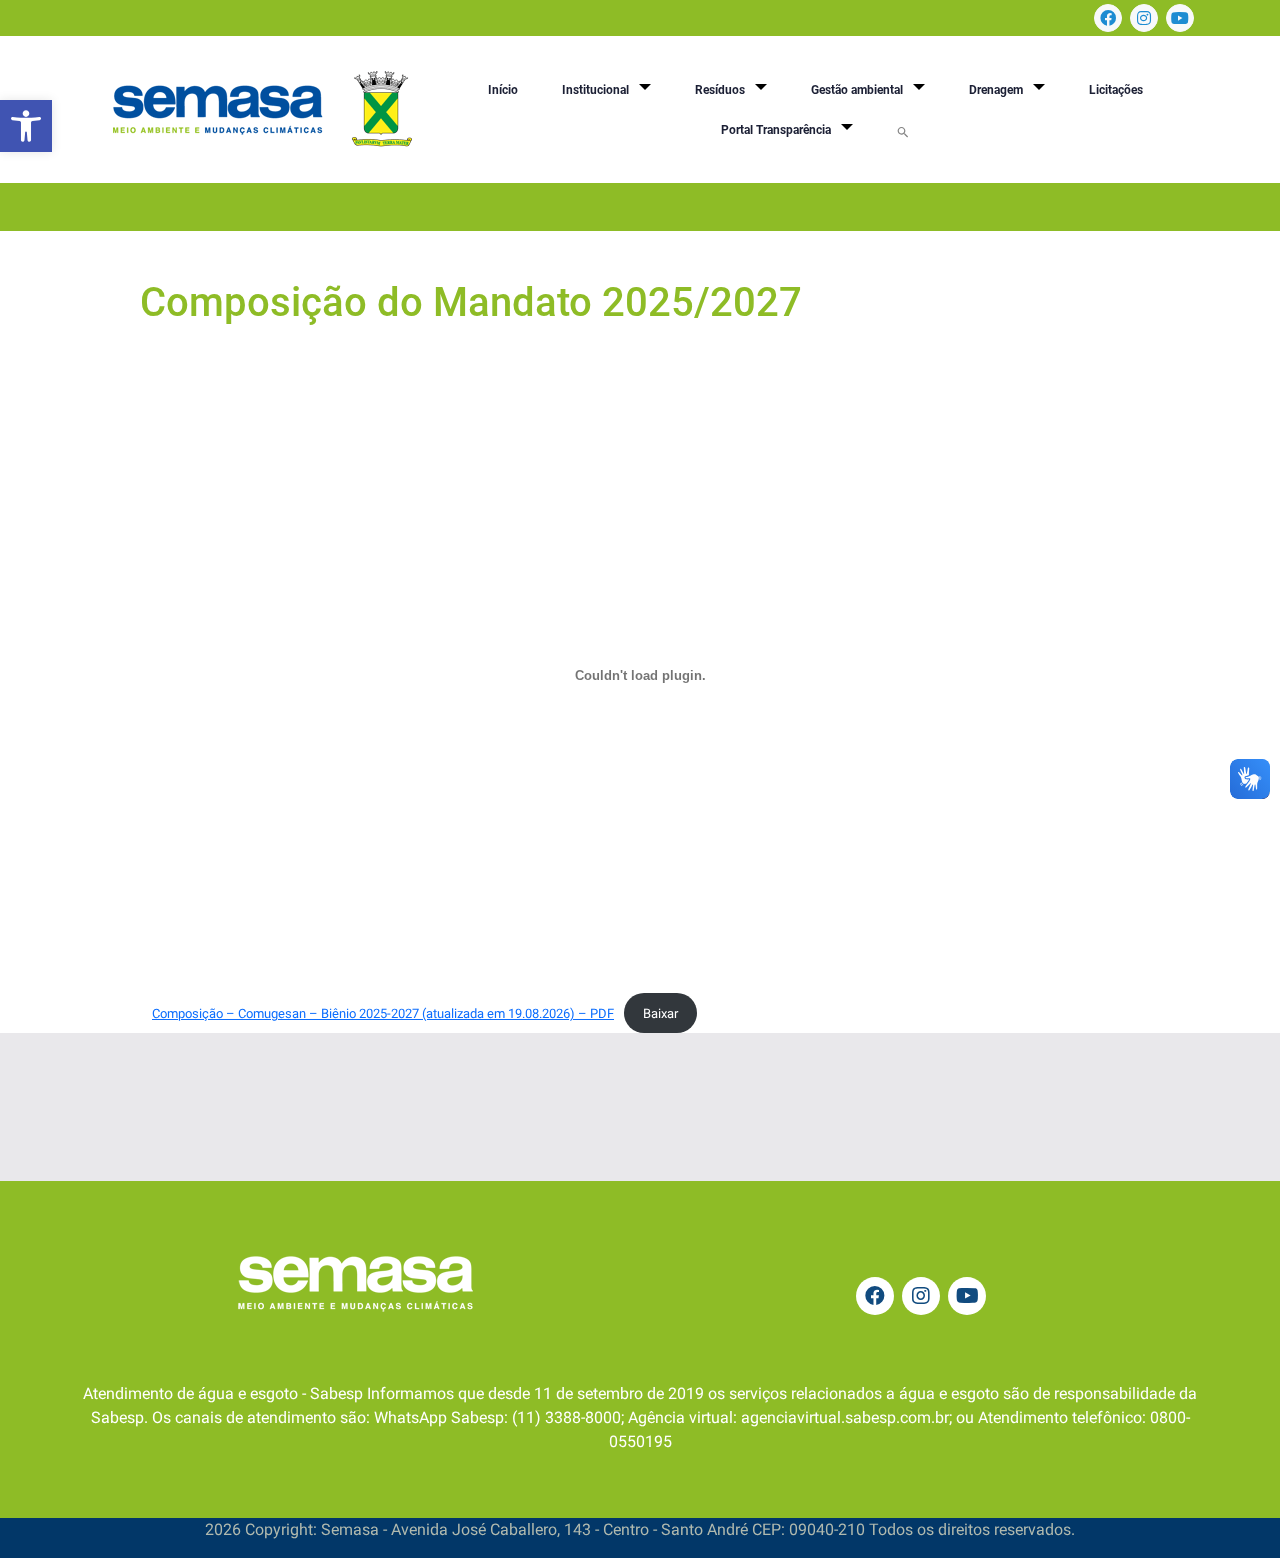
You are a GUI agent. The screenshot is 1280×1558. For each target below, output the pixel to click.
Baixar (660, 1013)
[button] (26, 126)
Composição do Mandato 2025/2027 (471, 302)
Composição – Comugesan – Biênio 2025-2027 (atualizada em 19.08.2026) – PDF (383, 1013)
